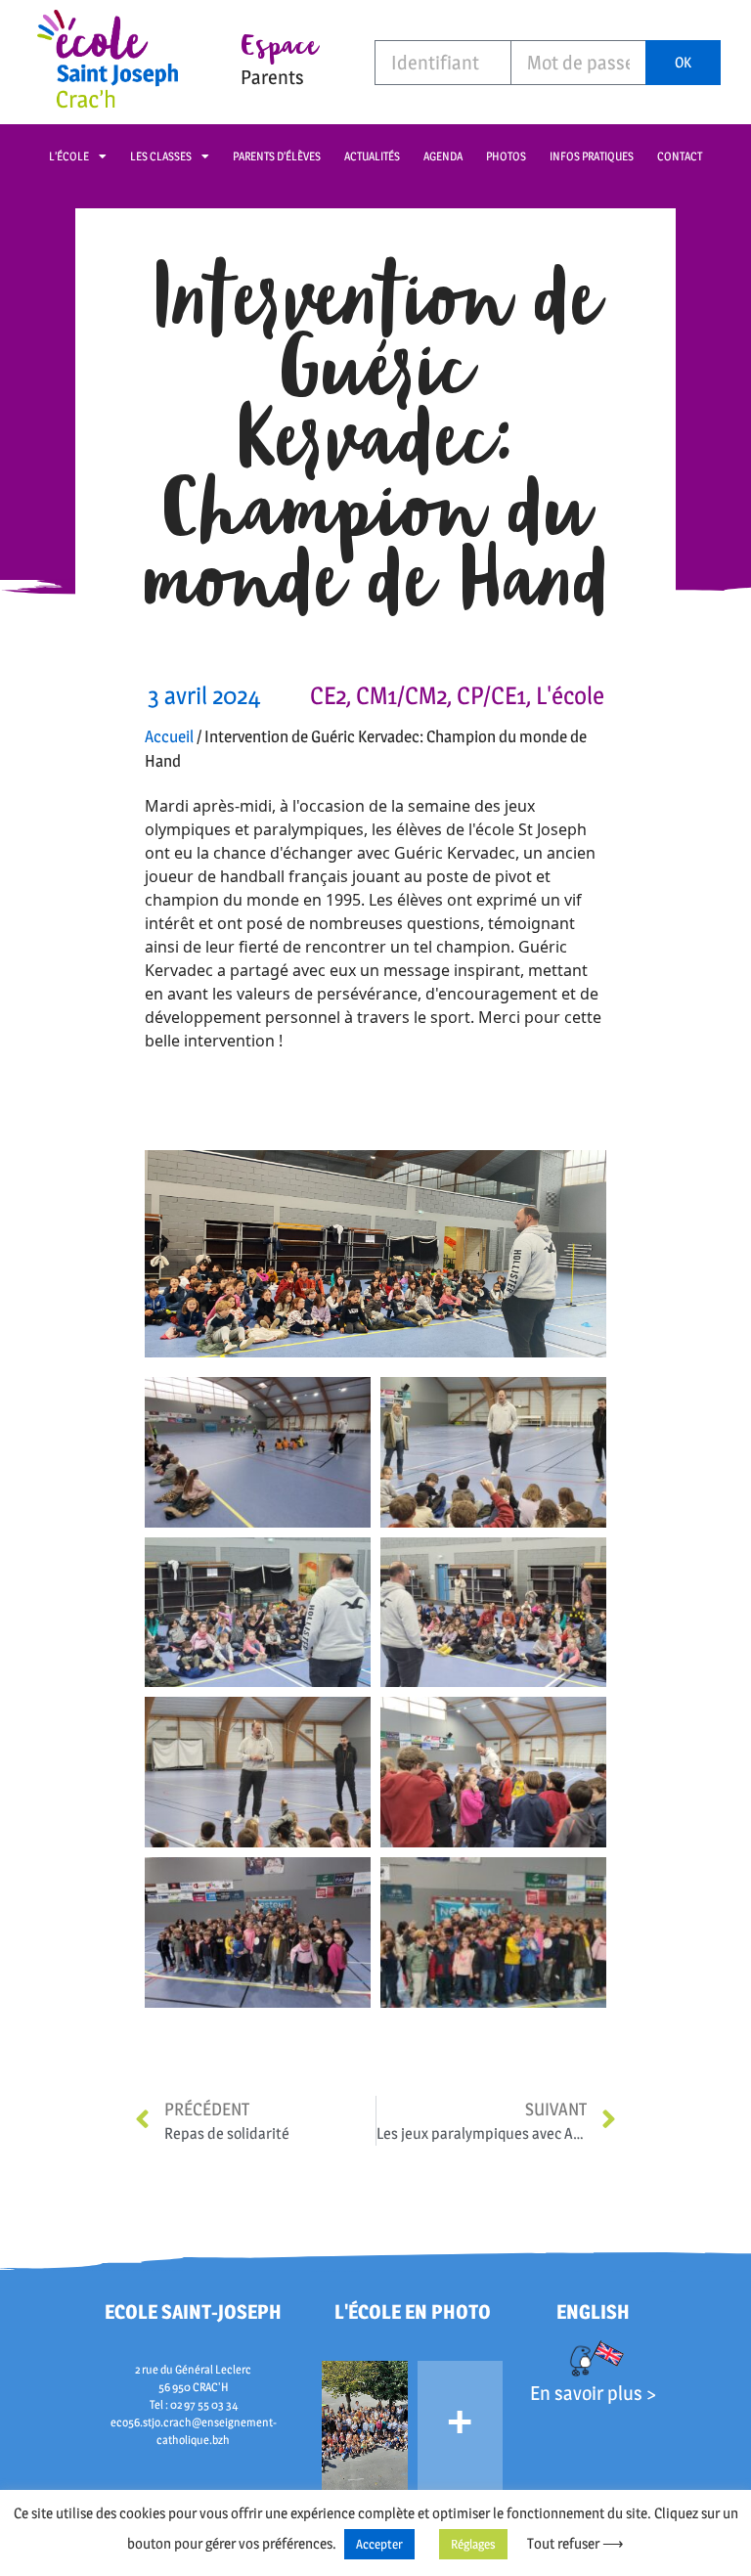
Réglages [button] (473, 2544)
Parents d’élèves (277, 156)
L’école (69, 156)
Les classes (161, 156)
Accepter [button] (379, 2544)
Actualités (372, 156)
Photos (506, 156)
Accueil (169, 736)
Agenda (443, 156)
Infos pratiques (592, 156)
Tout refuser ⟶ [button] (575, 2543)
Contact (680, 156)
